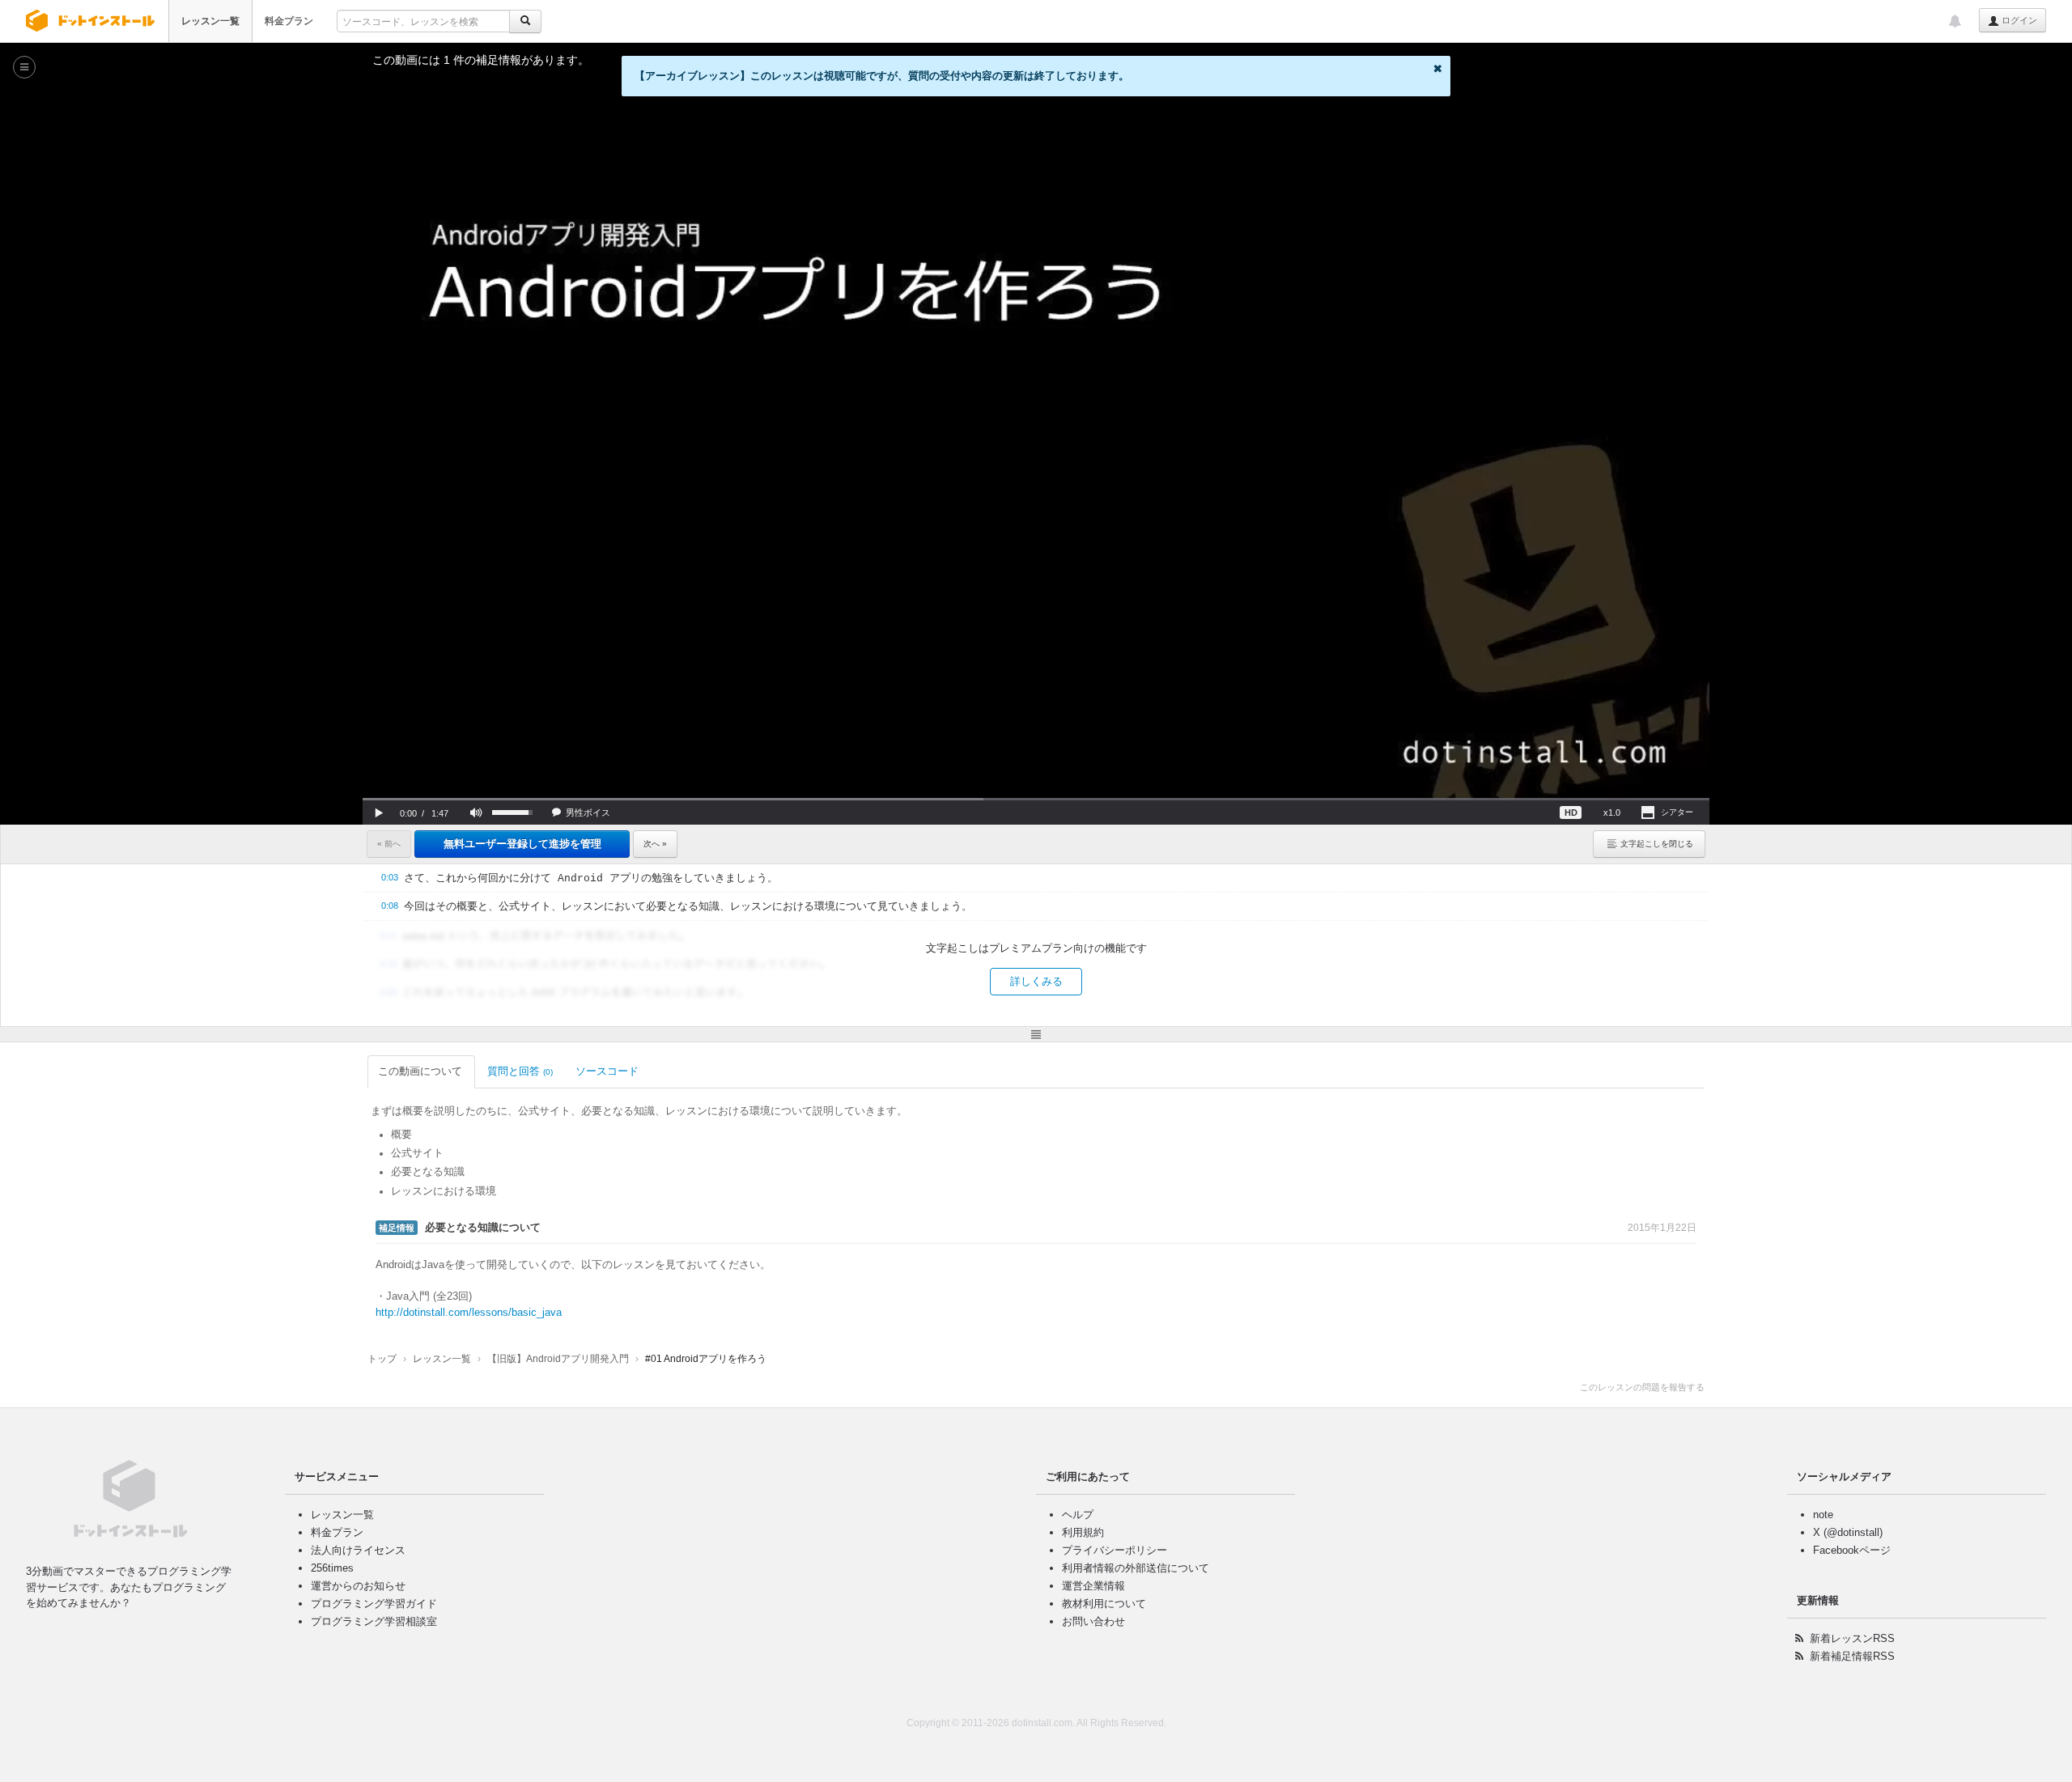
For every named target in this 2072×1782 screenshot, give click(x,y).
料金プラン (289, 21)
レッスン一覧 (210, 21)
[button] (379, 813)
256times (332, 1568)
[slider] (1036, 799)
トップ (382, 1359)
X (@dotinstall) (1848, 1532)
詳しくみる (1036, 981)
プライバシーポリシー (1115, 1550)
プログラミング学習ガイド (374, 1604)
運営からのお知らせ (358, 1586)
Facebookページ (1852, 1550)
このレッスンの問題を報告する (1642, 1387)
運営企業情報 (1093, 1586)
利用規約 (1083, 1532)
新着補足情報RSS (1852, 1656)
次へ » (655, 844)
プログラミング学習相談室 (374, 1621)
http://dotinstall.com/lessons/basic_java (469, 1312)
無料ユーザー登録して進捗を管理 (522, 844)
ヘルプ (1078, 1515)
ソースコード (607, 1071)
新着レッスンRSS (1852, 1638)
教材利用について (1104, 1604)
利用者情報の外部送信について (1136, 1568)
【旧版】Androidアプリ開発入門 (558, 1359)
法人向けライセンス (358, 1550)
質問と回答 (520, 1071)
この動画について (420, 1071)
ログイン (2018, 20)
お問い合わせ (1093, 1621)
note (1823, 1515)
